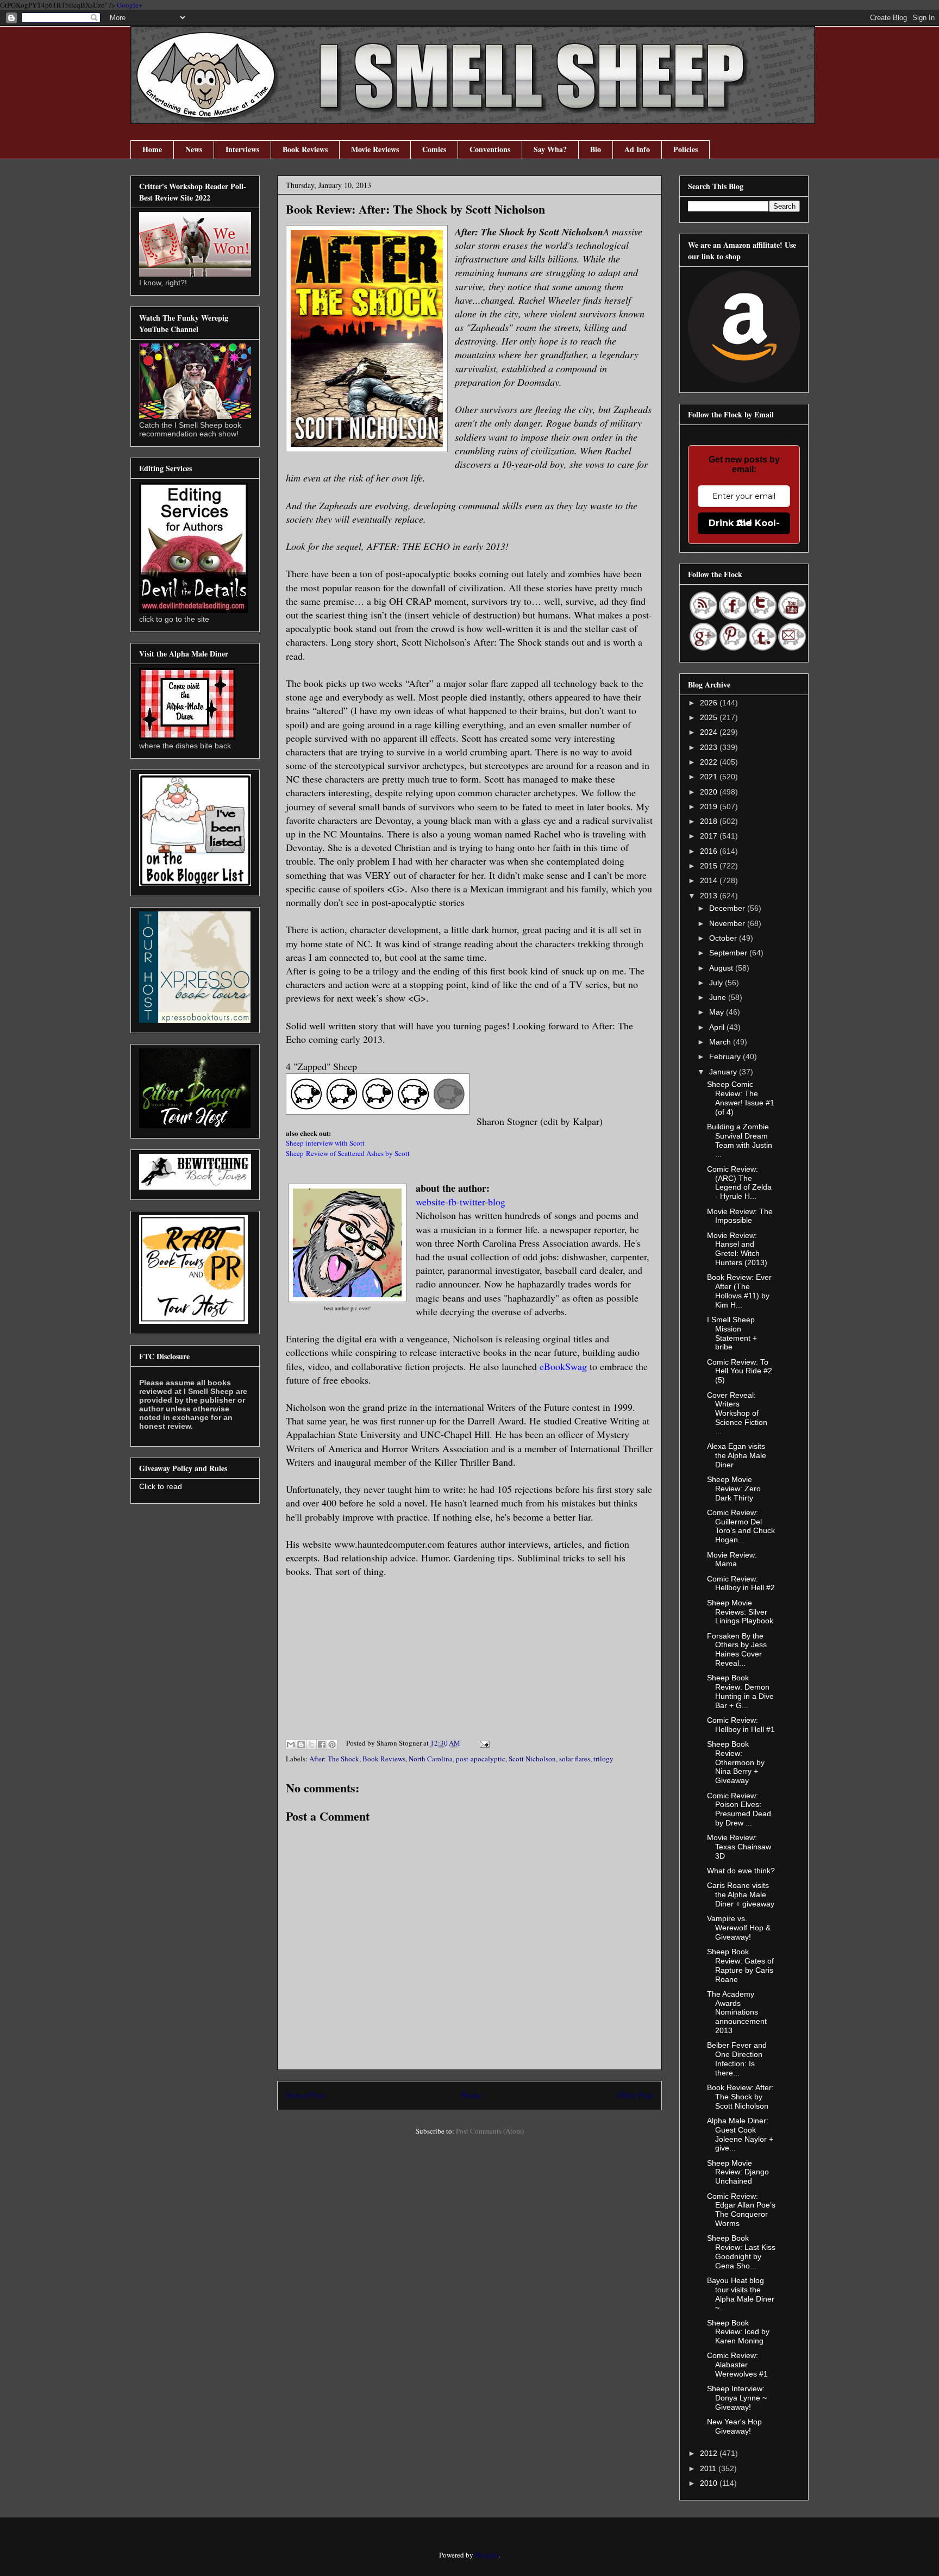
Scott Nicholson (532, 1759)
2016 (710, 851)
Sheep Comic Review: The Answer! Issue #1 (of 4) (741, 1098)
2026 (710, 703)
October (724, 938)
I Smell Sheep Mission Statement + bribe (732, 1333)
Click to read (161, 1486)
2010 (710, 2483)
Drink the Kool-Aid (744, 523)
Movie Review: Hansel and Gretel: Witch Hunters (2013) (737, 1249)
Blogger (487, 2555)
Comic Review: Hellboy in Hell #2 (741, 1583)
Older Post (635, 2095)
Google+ (130, 5)
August (722, 968)
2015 (710, 866)
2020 (710, 792)
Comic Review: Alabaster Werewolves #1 (737, 2365)
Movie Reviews (375, 149)
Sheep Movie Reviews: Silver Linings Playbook (740, 1612)
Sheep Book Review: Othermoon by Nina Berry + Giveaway (736, 1762)
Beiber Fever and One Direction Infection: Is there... (737, 2059)
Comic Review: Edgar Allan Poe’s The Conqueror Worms (741, 2210)
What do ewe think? (741, 1871)
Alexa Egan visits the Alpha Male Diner (737, 1455)
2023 (710, 747)
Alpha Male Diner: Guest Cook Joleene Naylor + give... (740, 2134)
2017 (710, 836)
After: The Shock (334, 1759)
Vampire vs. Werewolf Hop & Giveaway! (739, 1928)
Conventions (490, 149)
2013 (710, 896)
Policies (686, 149)
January (724, 1072)
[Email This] (291, 1745)
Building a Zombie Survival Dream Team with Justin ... (740, 1140)
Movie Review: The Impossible (740, 1216)
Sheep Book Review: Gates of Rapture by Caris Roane (740, 1965)
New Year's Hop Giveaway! (734, 2426)
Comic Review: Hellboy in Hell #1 (741, 1725)
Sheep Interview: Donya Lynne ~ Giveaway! (737, 2398)
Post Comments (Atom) (490, 2131)
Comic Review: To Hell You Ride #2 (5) (740, 1371)
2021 (710, 777)
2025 (710, 717)
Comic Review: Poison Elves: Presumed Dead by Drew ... (739, 1809)
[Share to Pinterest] (332, 1745)
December (728, 908)
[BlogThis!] (301, 1745)
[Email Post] (483, 1743)
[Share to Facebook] (322, 1745)
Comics (434, 149)
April (718, 1027)
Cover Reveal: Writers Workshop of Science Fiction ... (737, 1413)
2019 (710, 806)
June (719, 997)
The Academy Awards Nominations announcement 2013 (737, 2012)
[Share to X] (311, 1745)
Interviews (242, 149)
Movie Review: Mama (732, 1559)
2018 (710, 821)
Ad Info (637, 149)
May (718, 1012)
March (721, 1042)
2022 (710, 762)
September (729, 953)
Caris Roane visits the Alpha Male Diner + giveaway (741, 1895)
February (726, 1056)
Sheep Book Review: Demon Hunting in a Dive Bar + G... (740, 1691)
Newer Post (305, 2095)
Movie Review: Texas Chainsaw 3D (739, 1847)
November (728, 923)
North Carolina (431, 1759)
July (717, 983)
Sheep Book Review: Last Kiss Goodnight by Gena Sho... (741, 2252)
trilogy (603, 1759)
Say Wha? (550, 149)
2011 (709, 2468)
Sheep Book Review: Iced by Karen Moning (738, 2332)
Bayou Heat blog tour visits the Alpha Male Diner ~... (741, 2294)
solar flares (575, 1759)
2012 (710, 2453)
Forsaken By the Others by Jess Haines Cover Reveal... (737, 1649)
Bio (596, 149)
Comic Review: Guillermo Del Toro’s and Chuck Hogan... (741, 1526)
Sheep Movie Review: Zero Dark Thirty (734, 1489)
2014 (710, 880)
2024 (710, 732)
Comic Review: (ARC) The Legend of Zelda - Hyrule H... (739, 1183)
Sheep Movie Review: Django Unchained (738, 2172)
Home (152, 149)
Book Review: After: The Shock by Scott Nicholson (740, 2097)
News (194, 149)
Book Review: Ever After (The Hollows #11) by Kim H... (739, 1291)
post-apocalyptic (481, 1759)
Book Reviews (305, 149)
